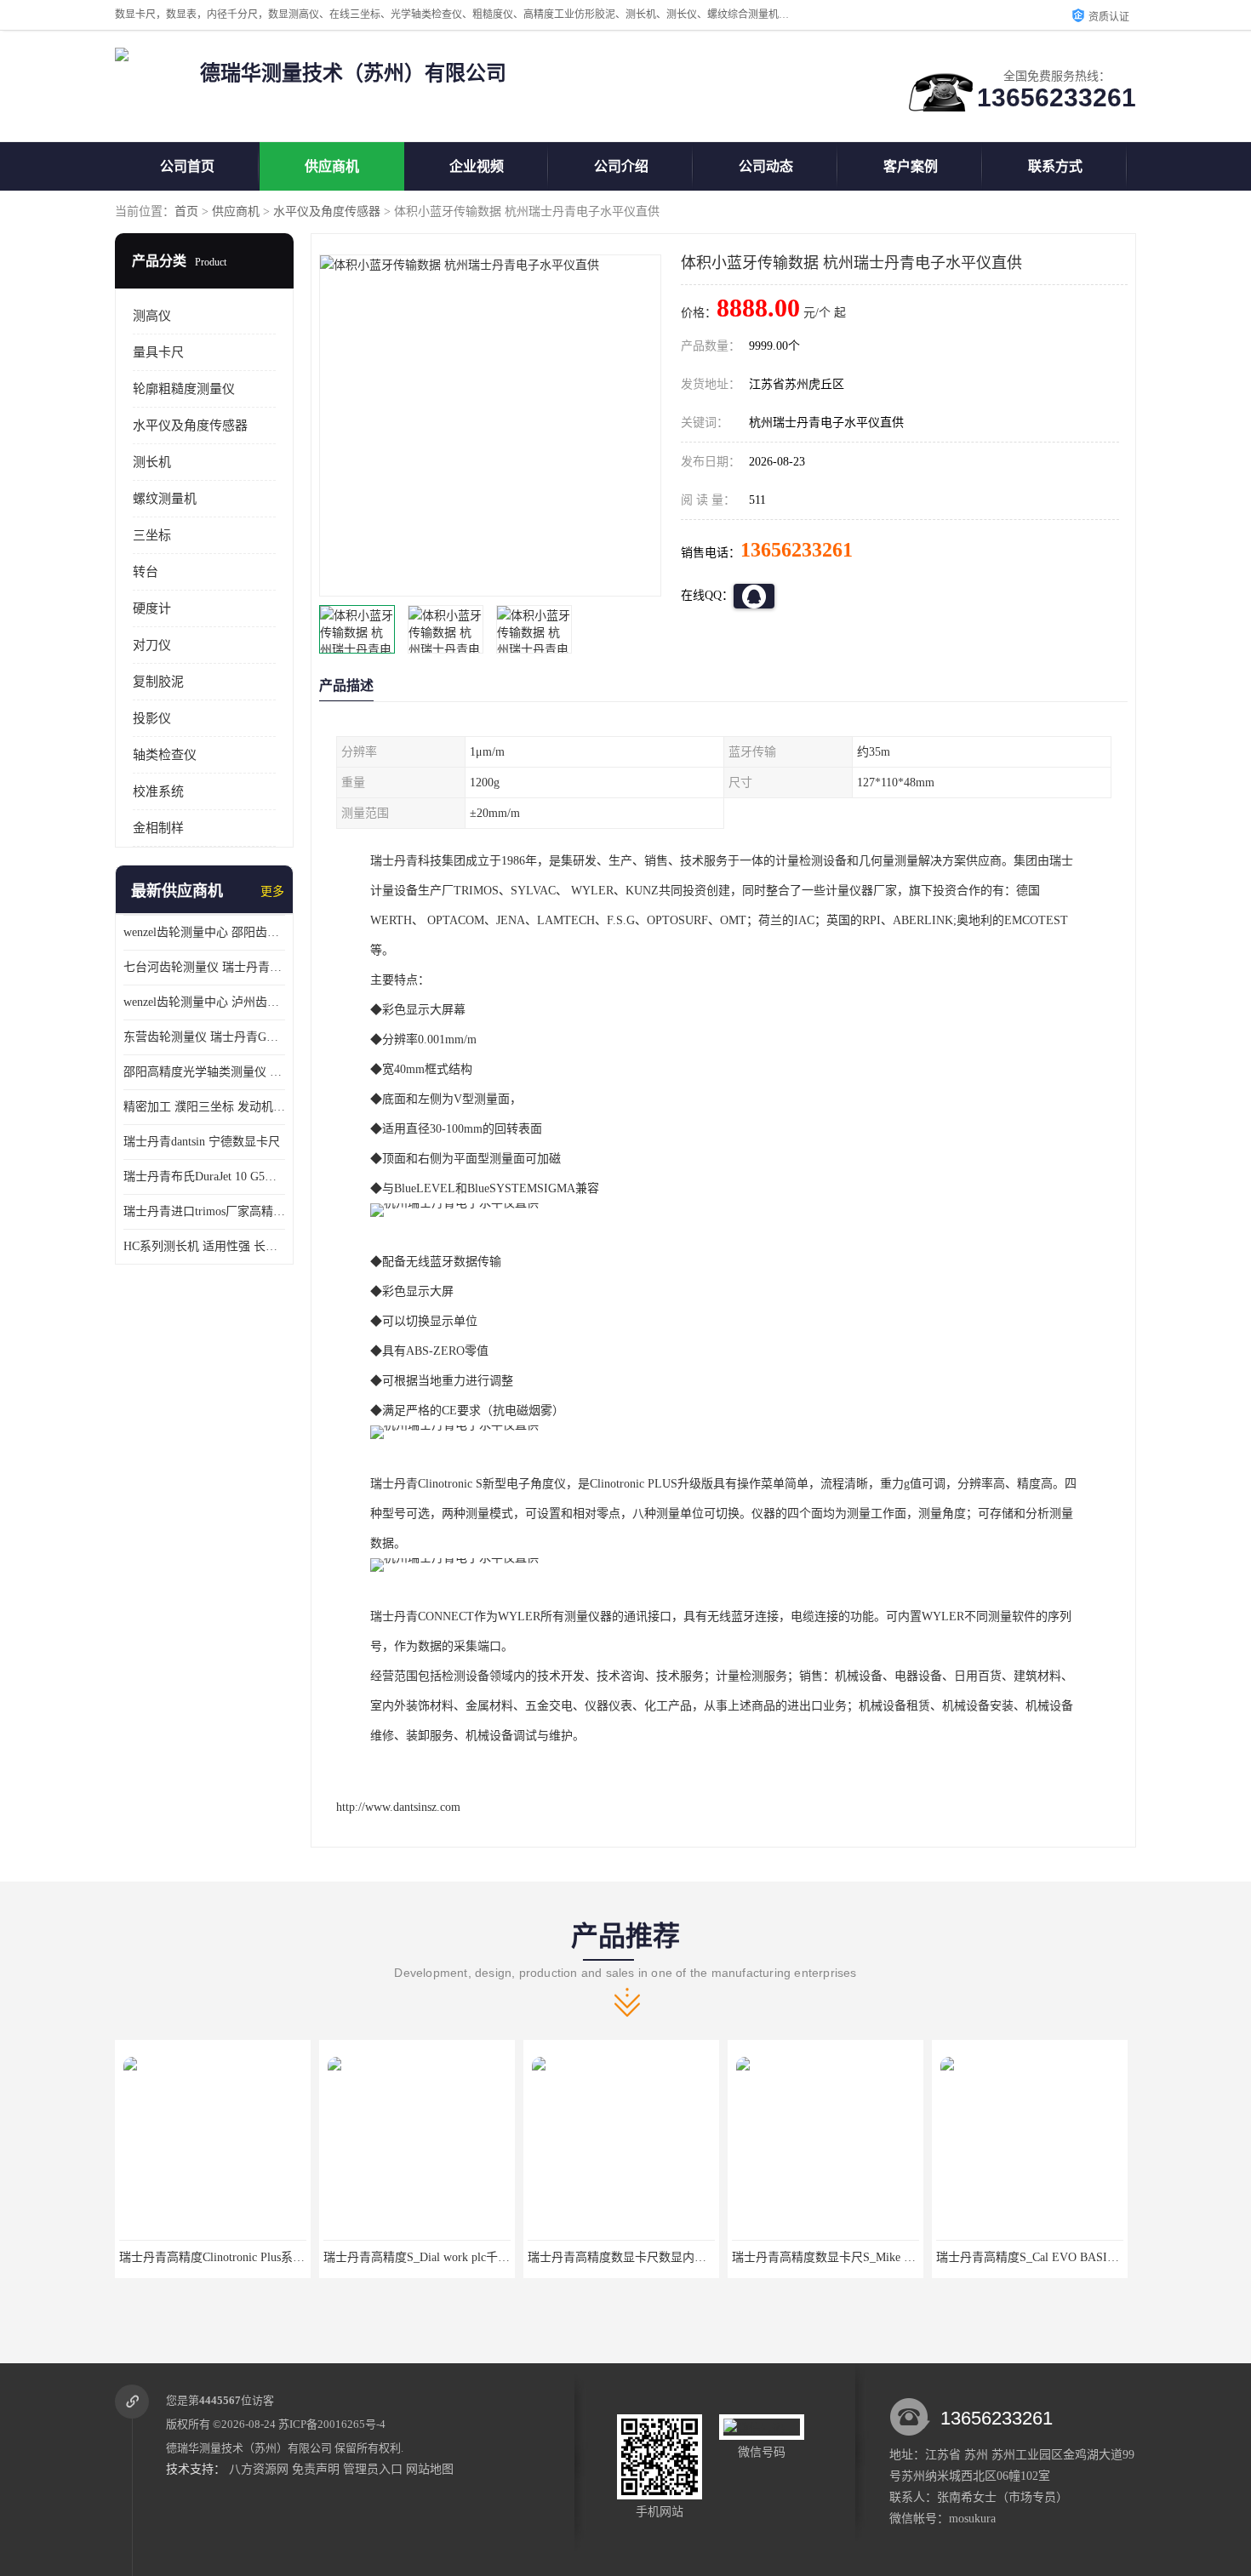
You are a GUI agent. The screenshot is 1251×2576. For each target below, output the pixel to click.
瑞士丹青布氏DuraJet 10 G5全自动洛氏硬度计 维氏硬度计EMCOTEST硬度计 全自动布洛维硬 (204, 1177)
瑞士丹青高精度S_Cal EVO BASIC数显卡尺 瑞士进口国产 (883, 2257)
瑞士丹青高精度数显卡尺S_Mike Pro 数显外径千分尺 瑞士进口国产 (703, 2257)
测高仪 (152, 316)
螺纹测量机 (165, 499)
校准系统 (158, 791)
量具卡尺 (158, 352)
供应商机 (332, 166)
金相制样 (158, 828)
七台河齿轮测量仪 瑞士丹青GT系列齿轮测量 (204, 967)
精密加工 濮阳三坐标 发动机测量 (204, 1107)
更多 (272, 891)
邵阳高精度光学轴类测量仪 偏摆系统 (204, 1072)
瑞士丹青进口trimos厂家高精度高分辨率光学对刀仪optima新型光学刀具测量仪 (204, 1211)
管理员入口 (373, 2469)
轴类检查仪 (165, 755)
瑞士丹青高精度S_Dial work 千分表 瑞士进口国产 (1065, 2257)
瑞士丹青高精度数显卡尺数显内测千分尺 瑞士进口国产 (468, 2257)
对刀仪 (152, 645)
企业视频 (477, 166)
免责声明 (316, 2469)
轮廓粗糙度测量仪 (184, 389)
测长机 (152, 462)
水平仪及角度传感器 (327, 211)
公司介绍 (621, 166)
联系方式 (1055, 166)
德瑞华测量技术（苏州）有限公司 (249, 2448)
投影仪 (152, 718)
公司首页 (187, 166)
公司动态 (766, 166)
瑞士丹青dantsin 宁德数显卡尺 (202, 1142)
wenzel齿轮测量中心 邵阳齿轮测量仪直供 (204, 932)
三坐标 (152, 535)
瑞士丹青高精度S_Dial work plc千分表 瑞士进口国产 (256, 2257)
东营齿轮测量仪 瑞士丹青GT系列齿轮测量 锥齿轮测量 (204, 1037)
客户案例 (911, 166)
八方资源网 (259, 2469)
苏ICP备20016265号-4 (332, 2424)
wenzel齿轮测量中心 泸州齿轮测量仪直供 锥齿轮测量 (204, 1002)
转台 (146, 572)
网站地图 (430, 2469)
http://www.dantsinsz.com (398, 1807)
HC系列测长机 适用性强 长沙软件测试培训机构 (204, 1246)
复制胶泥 (158, 682)
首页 (186, 211)
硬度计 (152, 608)
